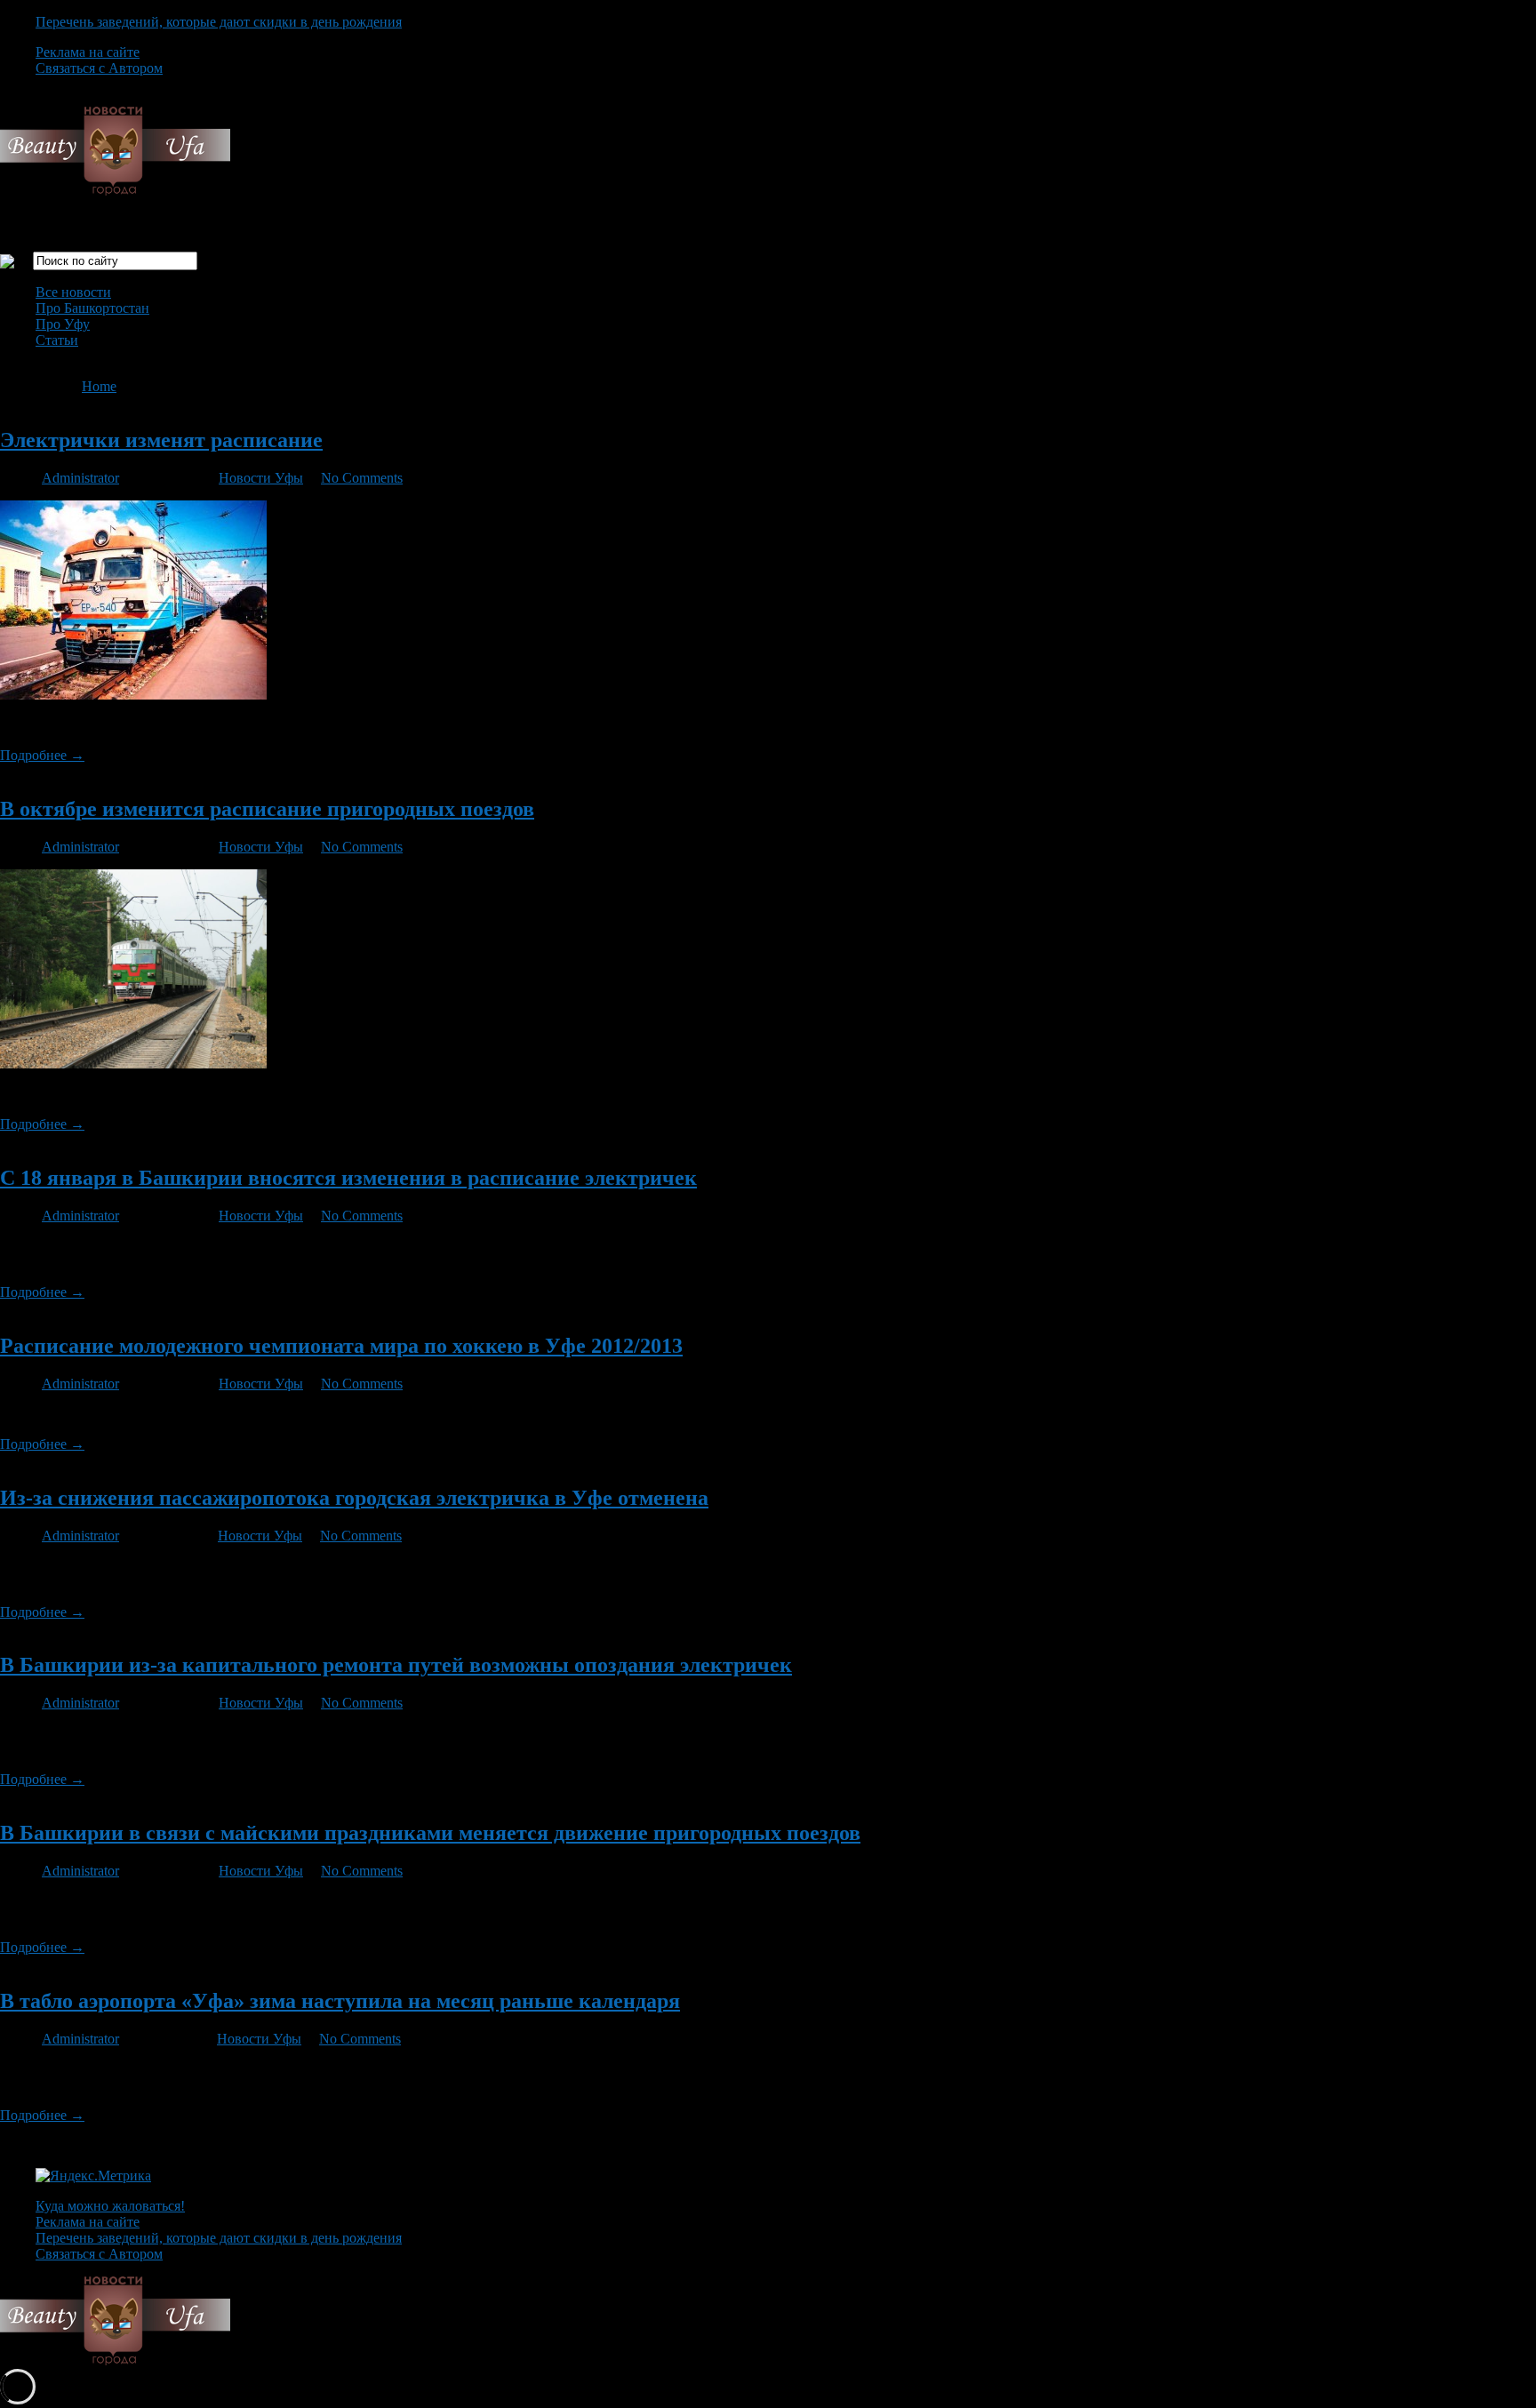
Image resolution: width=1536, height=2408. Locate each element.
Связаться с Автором (99, 68)
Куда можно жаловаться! (110, 2206)
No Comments (362, 478)
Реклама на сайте (88, 52)
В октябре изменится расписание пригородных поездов (267, 809)
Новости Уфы (261, 478)
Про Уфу (63, 324)
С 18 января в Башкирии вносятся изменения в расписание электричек (348, 1178)
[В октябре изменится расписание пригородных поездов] (133, 1064)
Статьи (57, 340)
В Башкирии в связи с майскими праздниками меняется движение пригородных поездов (430, 1833)
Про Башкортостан (92, 308)
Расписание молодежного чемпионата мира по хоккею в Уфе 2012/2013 (341, 1346)
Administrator (80, 478)
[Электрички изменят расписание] (133, 695)
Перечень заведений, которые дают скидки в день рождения (219, 22)
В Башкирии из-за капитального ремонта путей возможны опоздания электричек (396, 1665)
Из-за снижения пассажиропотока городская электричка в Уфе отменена (354, 1498)
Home (99, 386)
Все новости (73, 292)
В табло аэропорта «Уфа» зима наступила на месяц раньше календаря (340, 2001)
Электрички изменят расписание (161, 440)
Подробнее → (42, 755)
